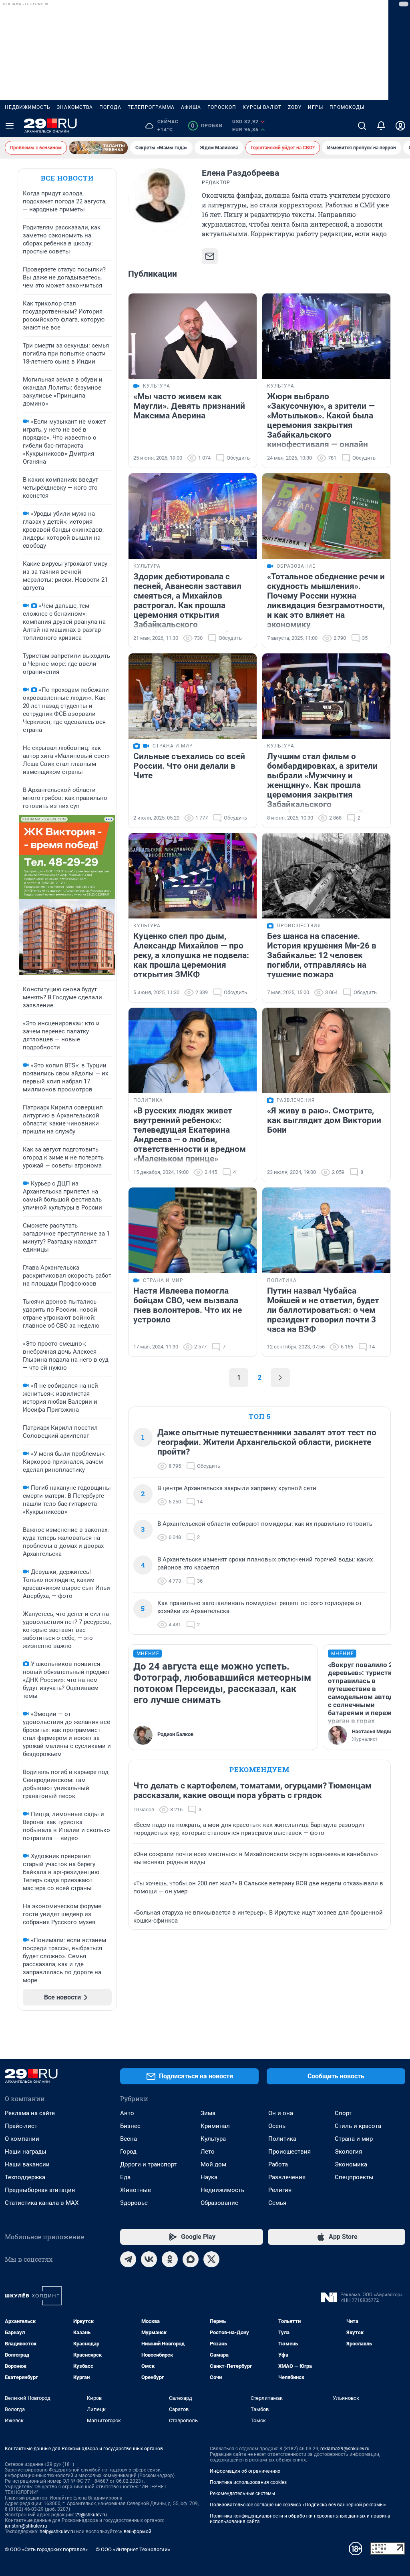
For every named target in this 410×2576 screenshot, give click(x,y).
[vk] (149, 2259)
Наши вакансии (27, 2164)
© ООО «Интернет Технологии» (133, 2549)
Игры (316, 107)
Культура (213, 2139)
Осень (277, 2126)
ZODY (295, 107)
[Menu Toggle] (10, 126)
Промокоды (347, 107)
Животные (136, 2190)
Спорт (343, 2113)
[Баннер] (98, 148)
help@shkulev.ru (57, 2532)
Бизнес (130, 2126)
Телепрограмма (151, 107)
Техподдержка (25, 2177)
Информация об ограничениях (245, 2471)
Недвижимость (28, 107)
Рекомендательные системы (242, 2494)
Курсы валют (262, 107)
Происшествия (289, 2152)
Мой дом (213, 2164)
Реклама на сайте (30, 2113)
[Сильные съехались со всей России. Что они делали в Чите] (193, 696)
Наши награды (26, 2152)
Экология (348, 2152)
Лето (208, 2152)
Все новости (67, 178)
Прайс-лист (21, 2126)
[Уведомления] (381, 126)
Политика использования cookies (248, 2482)
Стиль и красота (358, 2126)
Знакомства (75, 107)
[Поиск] (362, 126)
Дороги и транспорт (148, 2164)
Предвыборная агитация (40, 2190)
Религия (280, 2190)
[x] (211, 2259)
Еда (125, 2177)
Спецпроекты (354, 2177)
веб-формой (138, 2532)
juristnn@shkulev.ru (26, 2526)
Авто (127, 2113)
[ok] (170, 2259)
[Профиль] (400, 126)
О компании (22, 2139)
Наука (209, 2177)
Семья (277, 2203)
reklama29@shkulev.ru (345, 2449)
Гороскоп (222, 107)
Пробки (207, 126)
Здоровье (134, 2203)
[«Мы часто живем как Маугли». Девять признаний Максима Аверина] (193, 336)
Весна (129, 2139)
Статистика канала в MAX (42, 2203)
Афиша (191, 107)
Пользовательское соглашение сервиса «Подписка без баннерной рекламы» (298, 2505)
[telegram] (128, 2259)
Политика (282, 2139)
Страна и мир (354, 2139)
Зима (208, 2113)
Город (128, 2152)
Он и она (281, 2113)
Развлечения (287, 2177)
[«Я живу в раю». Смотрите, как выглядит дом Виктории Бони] (326, 1050)
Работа (278, 2164)
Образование (219, 2203)
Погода (110, 107)
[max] (191, 2259)
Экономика (351, 2164)
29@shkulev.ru (91, 2515)
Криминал (215, 2126)
